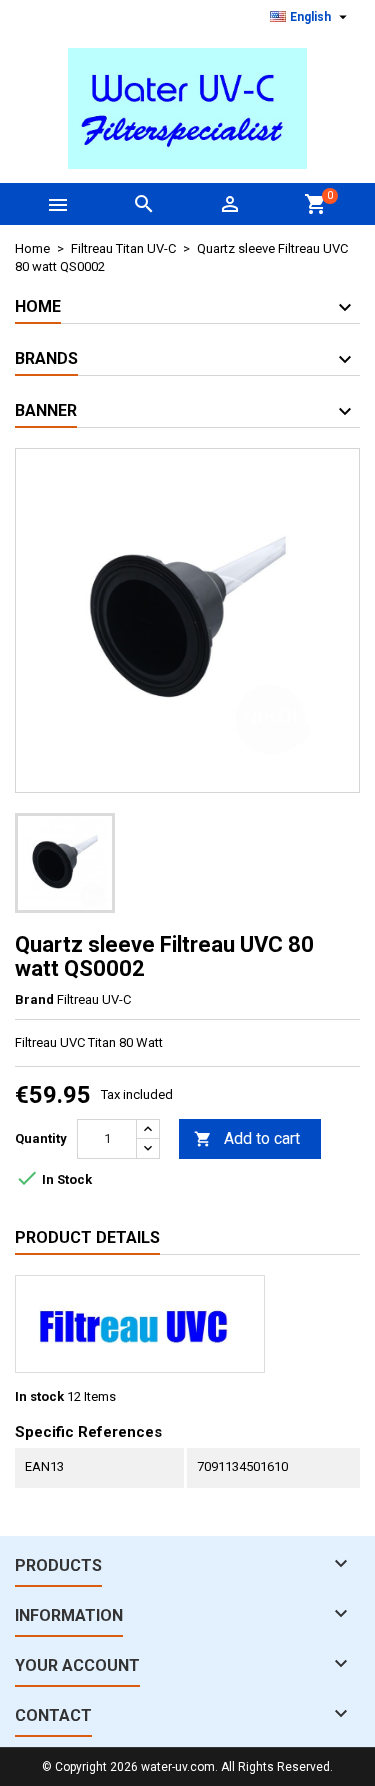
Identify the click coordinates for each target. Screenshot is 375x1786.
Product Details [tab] (87, 1237)
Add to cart (247, 1138)
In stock (39, 1396)
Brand (34, 999)
